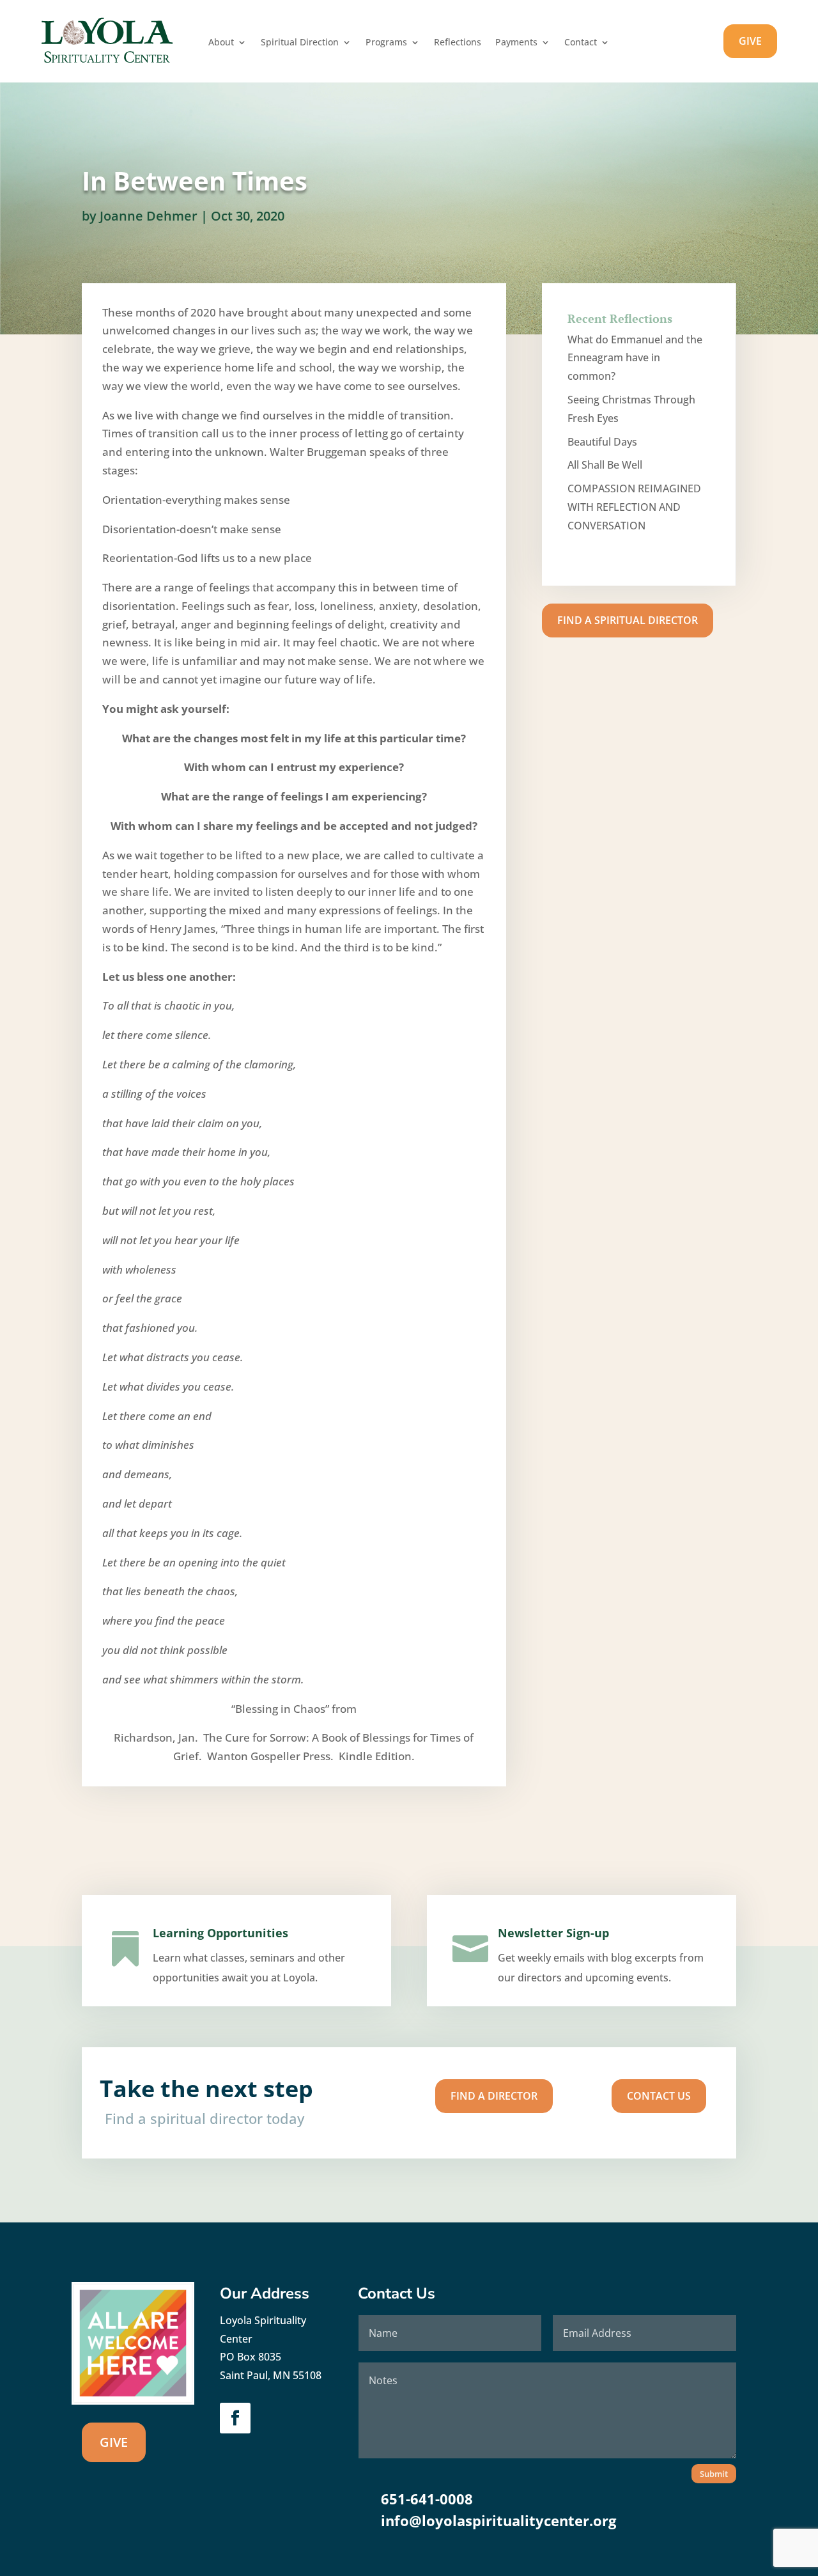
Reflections (458, 43)
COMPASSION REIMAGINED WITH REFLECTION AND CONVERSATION (634, 507)
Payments (516, 43)
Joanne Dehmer (149, 216)
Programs (386, 43)
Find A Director (494, 2096)
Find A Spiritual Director (628, 620)
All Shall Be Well (605, 465)
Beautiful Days (602, 442)
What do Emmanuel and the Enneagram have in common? (635, 358)
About (221, 43)
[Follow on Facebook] (235, 2418)
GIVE (750, 41)
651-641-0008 (427, 2499)
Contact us (659, 2096)
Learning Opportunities (220, 1933)
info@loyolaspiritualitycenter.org (498, 2520)
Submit (714, 2474)
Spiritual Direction (300, 43)
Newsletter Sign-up (553, 1933)
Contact (581, 43)
